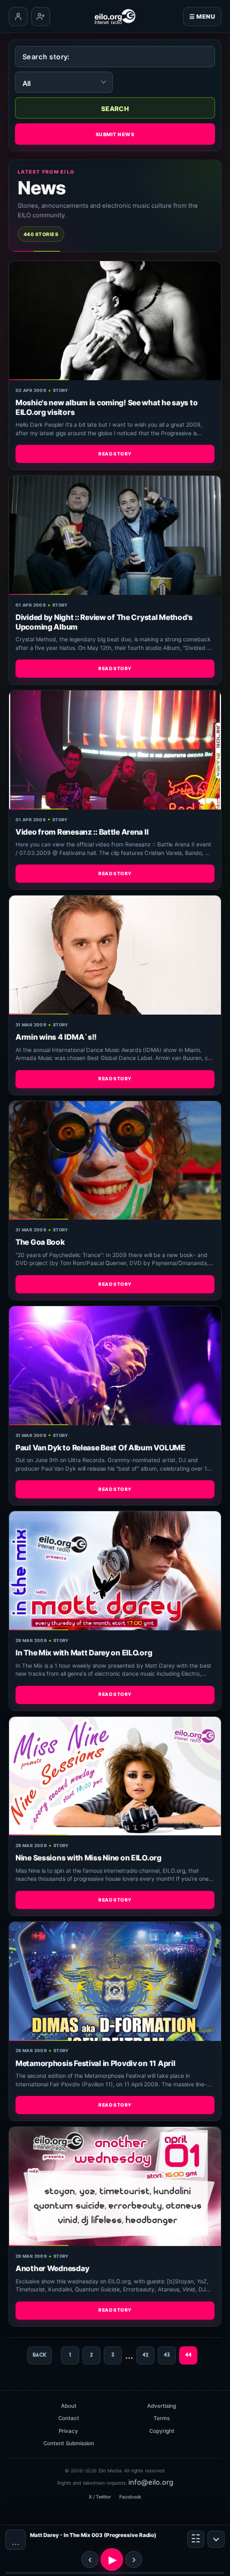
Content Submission (69, 2443)
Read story (115, 454)
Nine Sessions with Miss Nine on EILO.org (89, 1858)
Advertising (162, 2406)
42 (145, 2355)
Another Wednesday (52, 2268)
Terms (162, 2418)
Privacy (68, 2431)
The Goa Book (40, 1242)
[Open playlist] (196, 2539)
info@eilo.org (151, 2482)
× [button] (216, 2539)
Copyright (162, 2431)
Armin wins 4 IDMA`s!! (56, 1037)
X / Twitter (100, 2497)
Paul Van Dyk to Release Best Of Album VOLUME (101, 1447)
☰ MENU (202, 17)
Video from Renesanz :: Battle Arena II (82, 832)
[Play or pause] (112, 2559)
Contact (69, 2418)
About (69, 2406)
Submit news (115, 134)
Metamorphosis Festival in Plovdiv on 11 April (95, 2063)
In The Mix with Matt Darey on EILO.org (84, 1652)
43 (167, 2355)
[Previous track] (90, 2559)
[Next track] (134, 2559)
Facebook (130, 2497)
